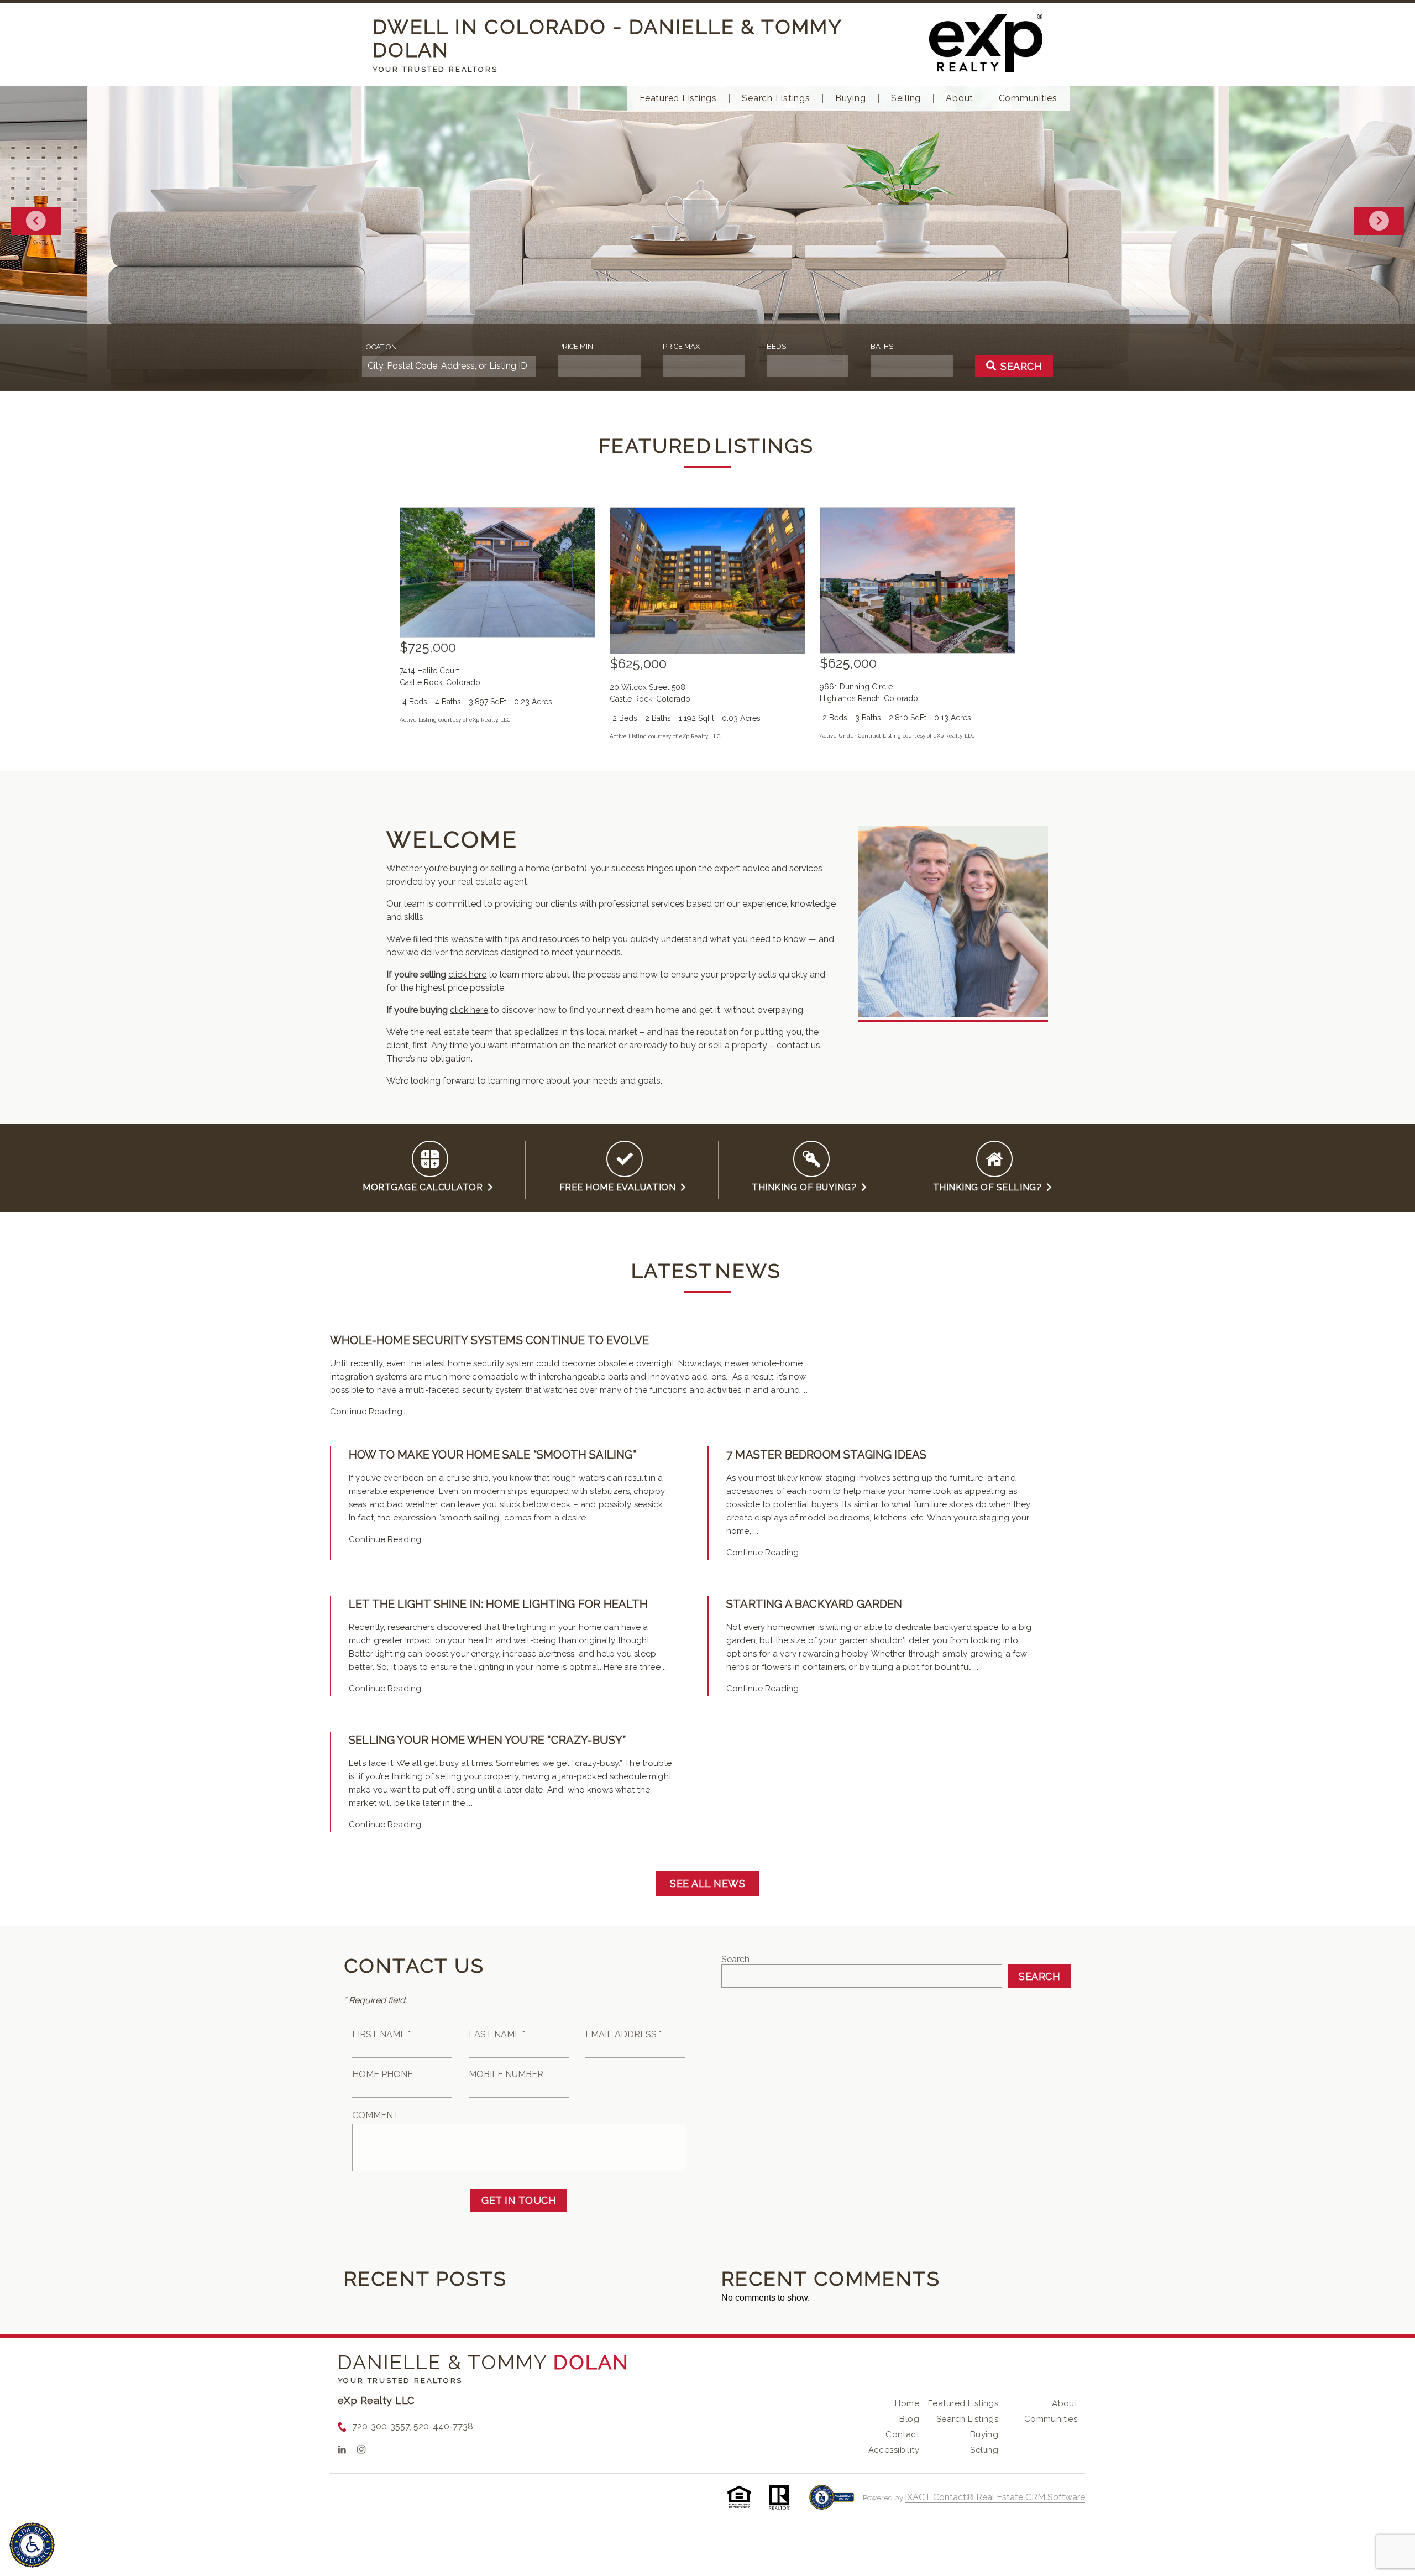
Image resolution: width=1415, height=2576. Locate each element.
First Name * (381, 2034)
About (960, 98)
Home (907, 2403)
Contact (902, 2434)
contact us (798, 1045)
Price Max (681, 346)
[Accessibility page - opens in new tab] (832, 2503)
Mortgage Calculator (425, 1187)
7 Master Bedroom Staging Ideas (826, 1455)
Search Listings (776, 98)
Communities (1028, 98)
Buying (851, 98)
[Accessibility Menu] (32, 2545)
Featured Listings (678, 98)
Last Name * (497, 2034)
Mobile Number (506, 2074)
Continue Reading (366, 1412)
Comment (376, 2115)
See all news (707, 1883)
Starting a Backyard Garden (814, 1604)
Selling (906, 98)
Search (735, 1959)
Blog (909, 2419)
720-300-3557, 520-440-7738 (413, 2426)
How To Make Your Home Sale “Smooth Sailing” (492, 1455)
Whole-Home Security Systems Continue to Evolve (489, 1340)
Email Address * (623, 2034)
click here (467, 975)
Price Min (576, 346)
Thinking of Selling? (990, 1187)
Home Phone (382, 2074)
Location (379, 347)
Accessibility (894, 2450)
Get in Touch (519, 2200)
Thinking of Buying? (806, 1187)
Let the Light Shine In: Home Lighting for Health (499, 1604)
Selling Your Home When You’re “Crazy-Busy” (488, 1740)
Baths (882, 346)
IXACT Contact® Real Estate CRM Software (995, 2497)
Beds (776, 346)
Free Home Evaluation (620, 1187)
